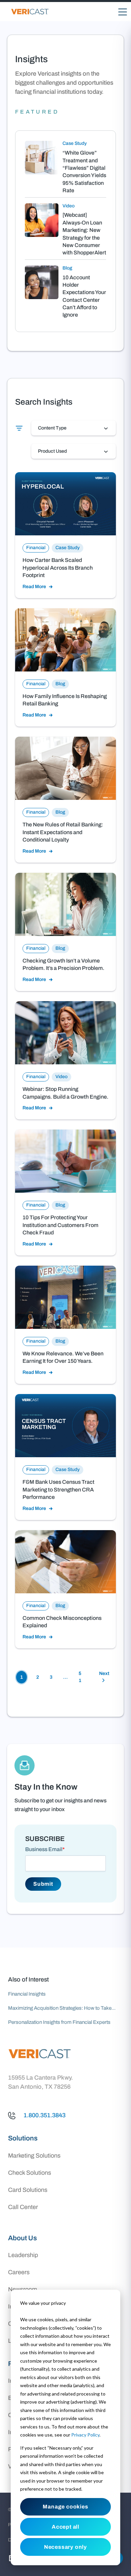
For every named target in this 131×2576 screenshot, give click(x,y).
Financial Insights (27, 1994)
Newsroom (23, 2289)
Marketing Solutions (34, 2156)
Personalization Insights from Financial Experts (59, 2022)
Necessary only (65, 2547)
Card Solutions (28, 2190)
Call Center (23, 2207)
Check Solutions (30, 2173)
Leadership (23, 2255)
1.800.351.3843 (45, 2115)
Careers (19, 2272)
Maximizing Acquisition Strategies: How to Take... (62, 2008)
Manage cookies (65, 2507)
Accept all (65, 2527)
